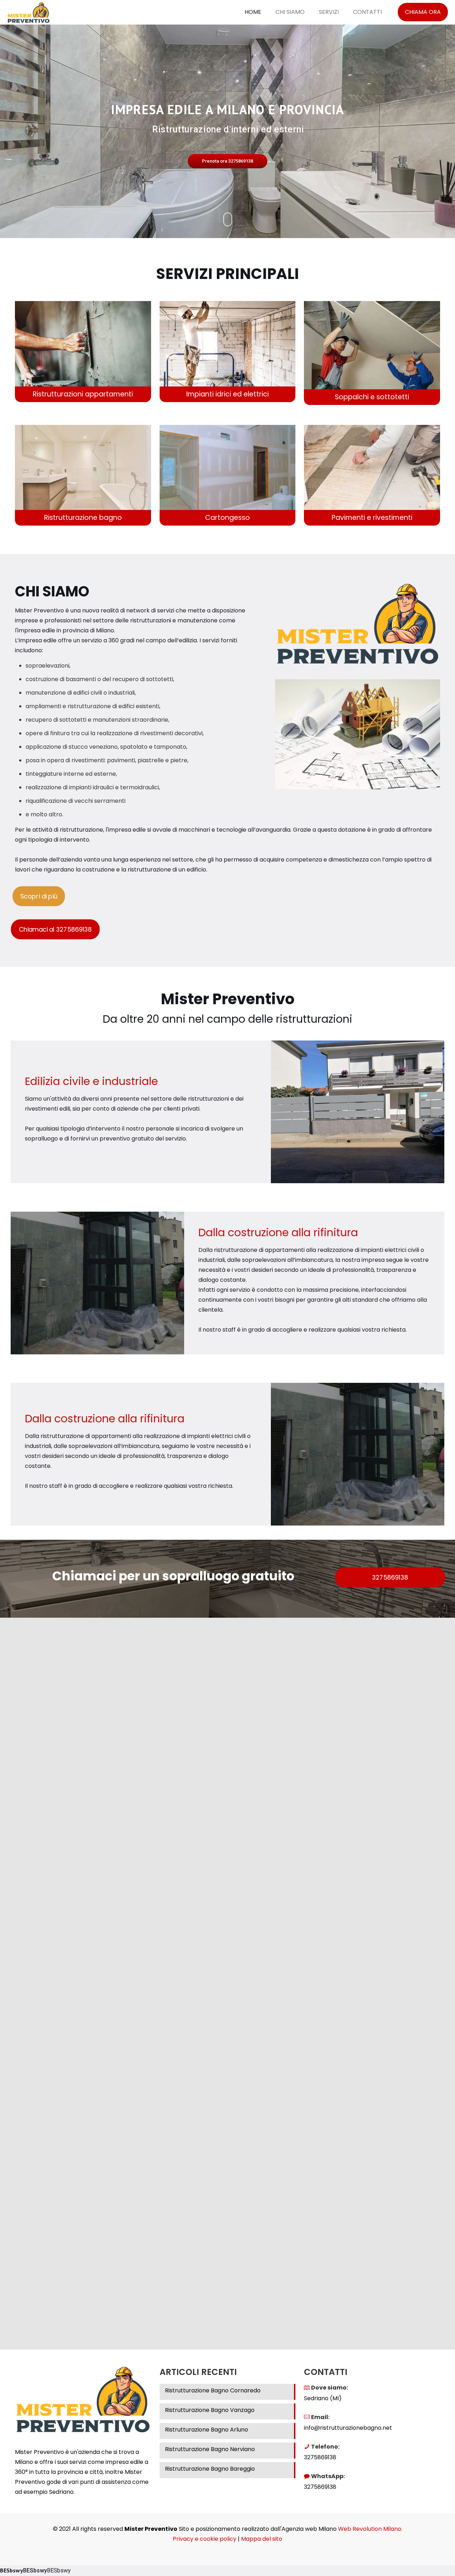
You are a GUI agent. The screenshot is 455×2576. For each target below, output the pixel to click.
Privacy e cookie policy (205, 2539)
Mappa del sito (262, 2539)
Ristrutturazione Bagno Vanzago (210, 2410)
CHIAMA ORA (423, 12)
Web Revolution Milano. (370, 2529)
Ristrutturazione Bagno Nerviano (210, 2449)
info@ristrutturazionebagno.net (348, 2428)
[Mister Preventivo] (28, 12)
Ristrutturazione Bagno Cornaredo (213, 2390)
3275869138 (320, 2457)
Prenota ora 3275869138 (227, 161)
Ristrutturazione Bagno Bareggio (210, 2469)
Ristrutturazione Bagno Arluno (207, 2430)
